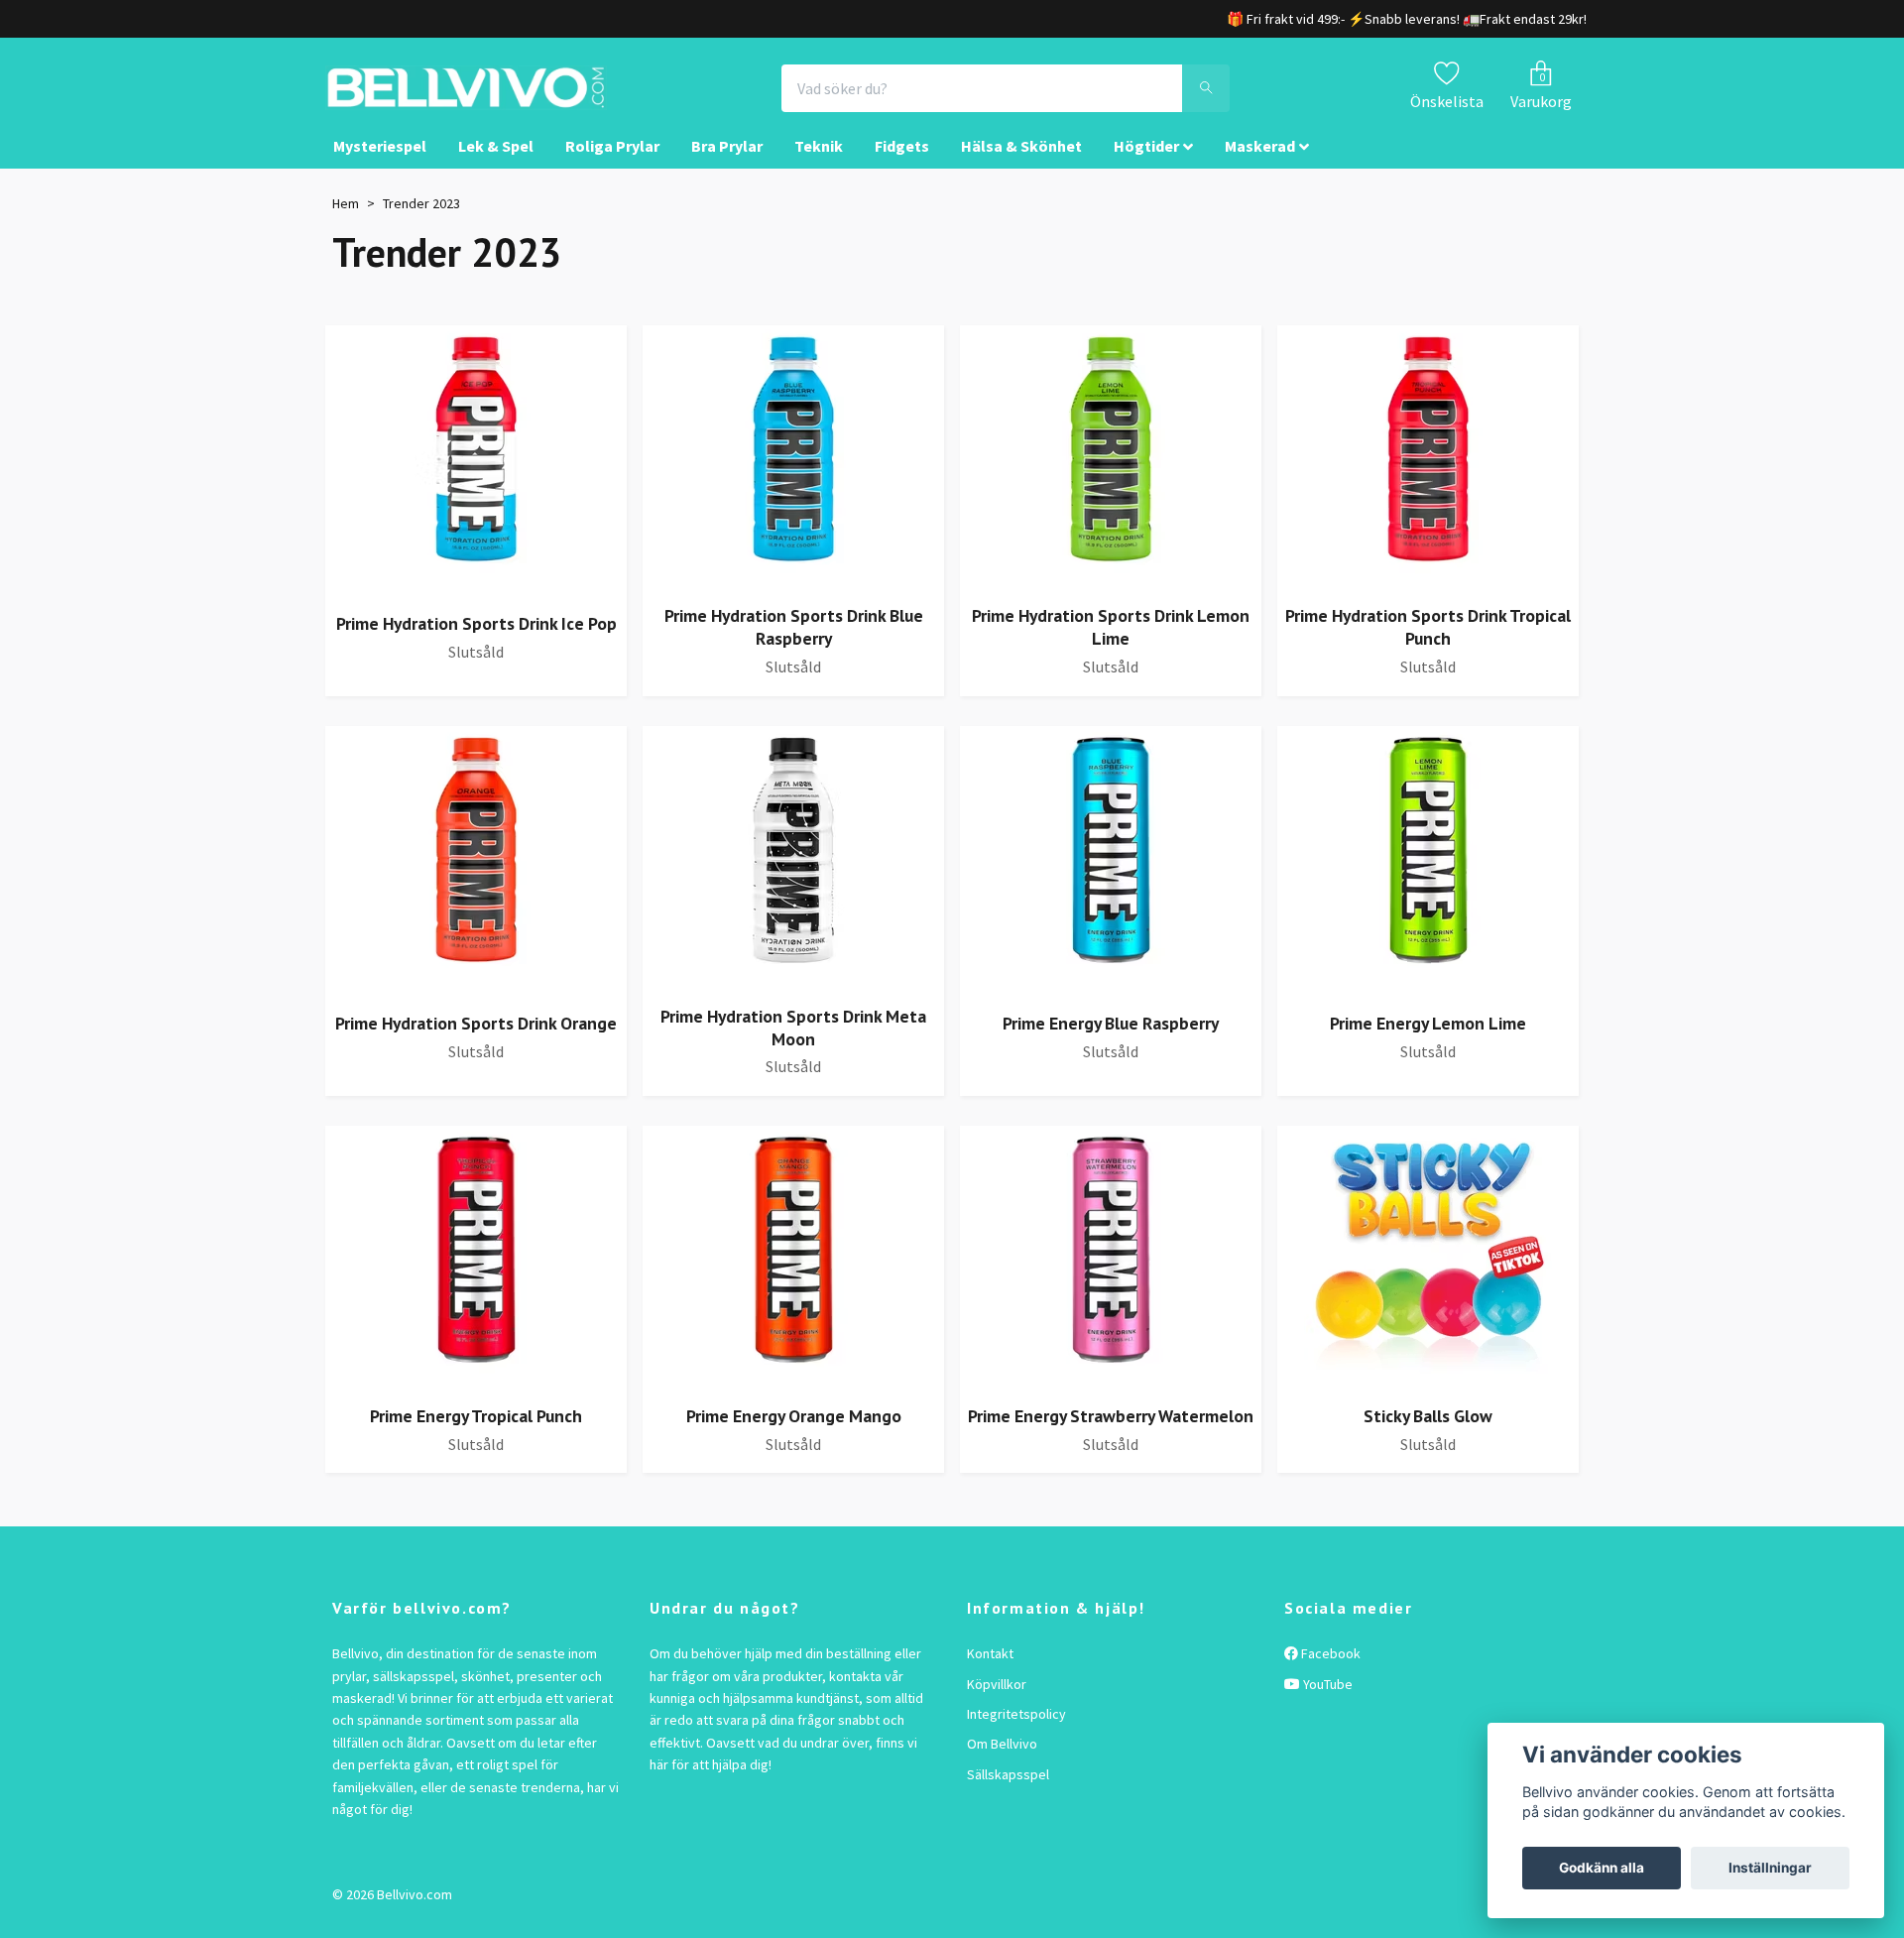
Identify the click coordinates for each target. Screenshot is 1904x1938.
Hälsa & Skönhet (1021, 165)
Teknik (819, 165)
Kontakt (990, 1671)
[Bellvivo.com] (522, 97)
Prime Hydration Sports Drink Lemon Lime (1111, 646)
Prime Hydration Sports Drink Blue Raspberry (794, 646)
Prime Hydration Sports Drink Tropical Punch (1428, 646)
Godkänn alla (1602, 1868)
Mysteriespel (380, 165)
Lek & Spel (496, 165)
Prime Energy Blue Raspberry (1111, 1041)
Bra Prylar (727, 165)
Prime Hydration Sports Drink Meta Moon (793, 1045)
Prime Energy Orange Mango (794, 1434)
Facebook (1329, 1671)
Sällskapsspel (1008, 1792)
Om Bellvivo (1002, 1762)
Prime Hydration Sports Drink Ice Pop (476, 641)
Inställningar (1770, 1868)
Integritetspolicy (1016, 1732)
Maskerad (1260, 165)
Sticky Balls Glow (1428, 1434)
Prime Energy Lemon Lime (1428, 1041)
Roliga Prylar (612, 165)
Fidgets (902, 165)
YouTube (1326, 1702)
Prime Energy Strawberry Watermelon (1111, 1434)
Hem (346, 221)
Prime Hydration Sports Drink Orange (476, 1041)
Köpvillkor (997, 1702)
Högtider (1146, 165)
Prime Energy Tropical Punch (476, 1434)
